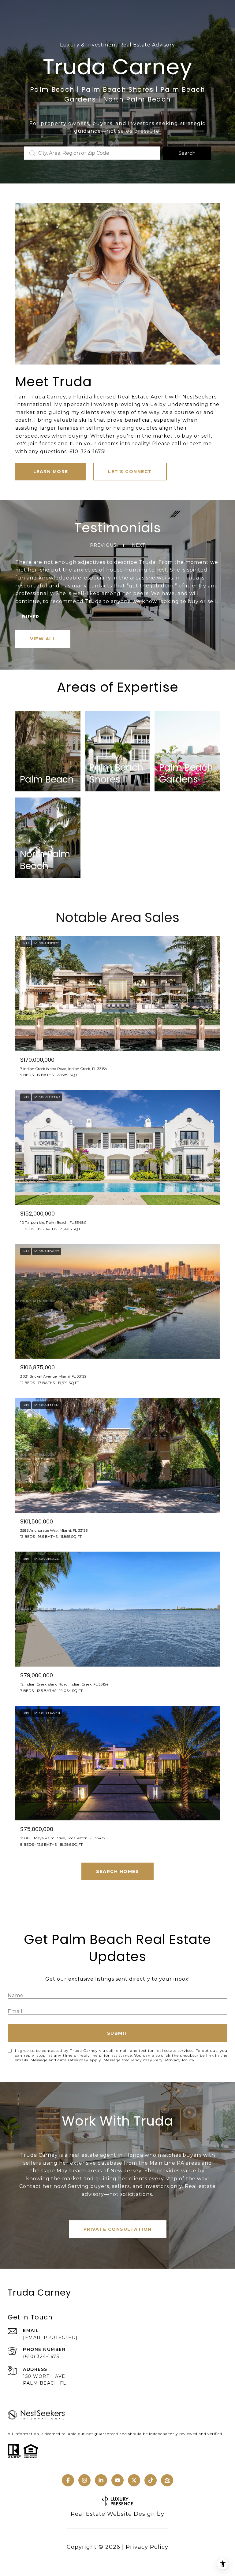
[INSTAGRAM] (84, 2480)
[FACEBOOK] (68, 2480)
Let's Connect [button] (130, 472)
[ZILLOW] (167, 2480)
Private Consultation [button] (118, 2229)
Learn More (51, 472)
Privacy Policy (180, 2060)
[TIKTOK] (151, 2480)
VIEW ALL (43, 639)
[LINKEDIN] (101, 2480)
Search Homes (117, 1871)
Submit (118, 2033)
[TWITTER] (134, 2480)
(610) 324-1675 (41, 2356)
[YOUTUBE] (117, 2480)
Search (187, 153)
